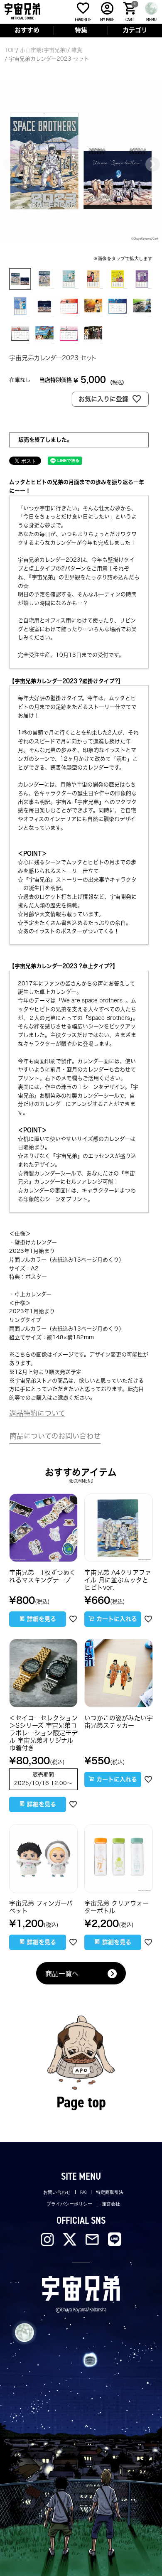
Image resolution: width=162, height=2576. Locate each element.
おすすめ (27, 30)
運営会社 (111, 2204)
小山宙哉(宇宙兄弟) (44, 50)
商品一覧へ (62, 1974)
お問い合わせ (57, 2192)
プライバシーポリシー (69, 2204)
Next (152, 164)
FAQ (83, 2192)
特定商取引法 (110, 2192)
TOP (10, 50)
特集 (81, 30)
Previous (10, 164)
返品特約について (37, 1413)
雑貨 (77, 50)
